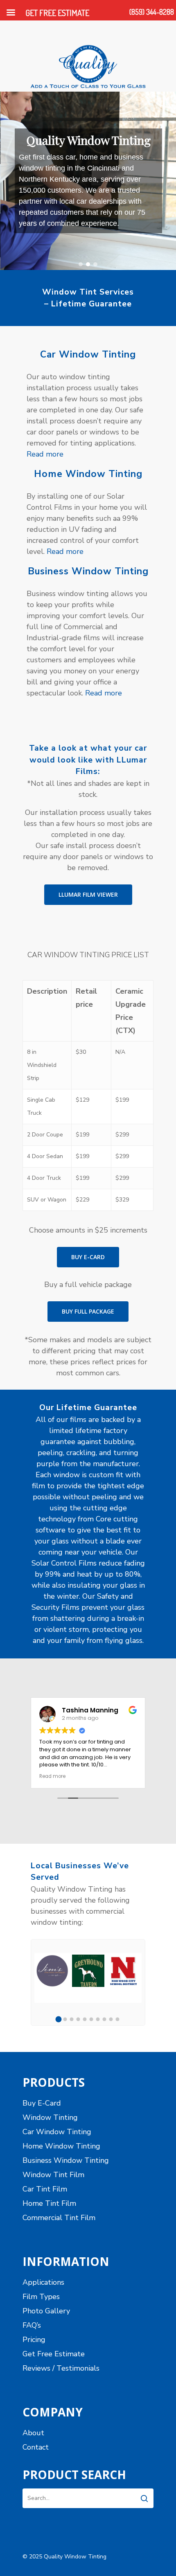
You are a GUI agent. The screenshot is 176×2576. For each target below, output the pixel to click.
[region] (88, 181)
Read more (45, 454)
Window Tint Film (53, 2175)
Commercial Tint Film (59, 2218)
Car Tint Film (45, 2189)
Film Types (41, 2297)
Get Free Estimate (54, 2354)
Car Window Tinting (57, 2132)
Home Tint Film (49, 2203)
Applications (43, 2282)
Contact (36, 2447)
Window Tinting (50, 2117)
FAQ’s (32, 2325)
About (33, 2433)
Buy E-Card (42, 2103)
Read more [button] (52, 1776)
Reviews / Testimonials (61, 2368)
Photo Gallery (46, 2311)
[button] (81, 264)
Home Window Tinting (61, 2146)
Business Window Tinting (66, 2160)
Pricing (34, 2340)
